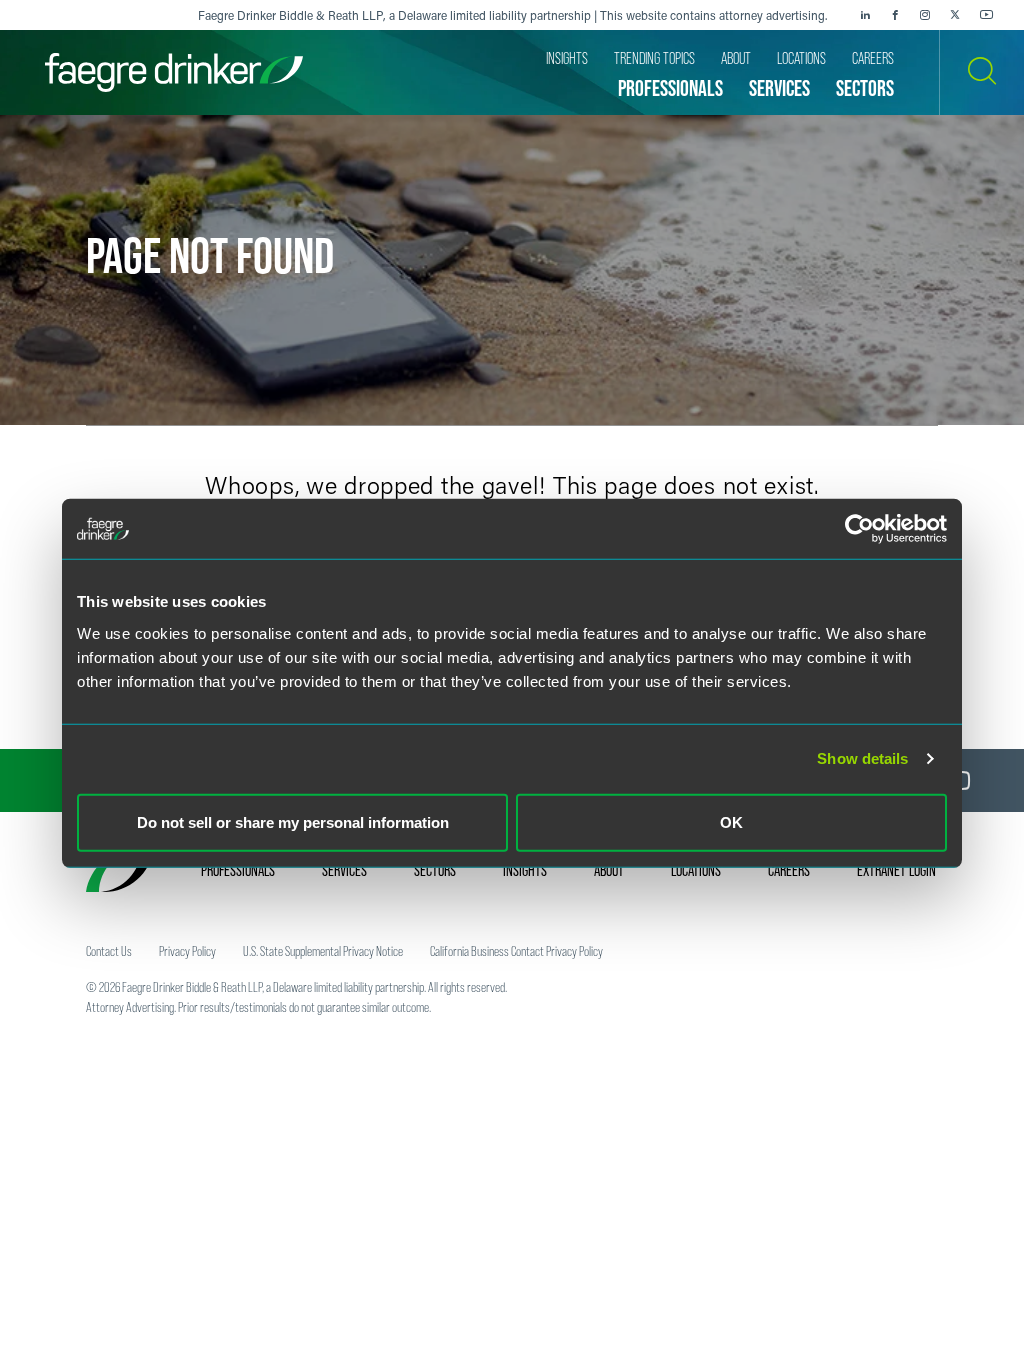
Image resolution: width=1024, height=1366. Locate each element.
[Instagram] (925, 15)
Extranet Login (896, 870)
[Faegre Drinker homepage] (174, 72)
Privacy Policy (187, 951)
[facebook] (895, 15)
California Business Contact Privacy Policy (516, 951)
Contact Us (109, 951)
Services (344, 870)
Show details (862, 758)
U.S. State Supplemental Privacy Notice (323, 951)
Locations (696, 870)
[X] (955, 15)
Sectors (435, 870)
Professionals (238, 870)
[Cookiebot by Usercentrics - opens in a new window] (859, 529)
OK (731, 821)
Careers (789, 870)
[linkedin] (865, 15)
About (609, 870)
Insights (525, 870)
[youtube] (987, 15)
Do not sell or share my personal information (293, 821)
